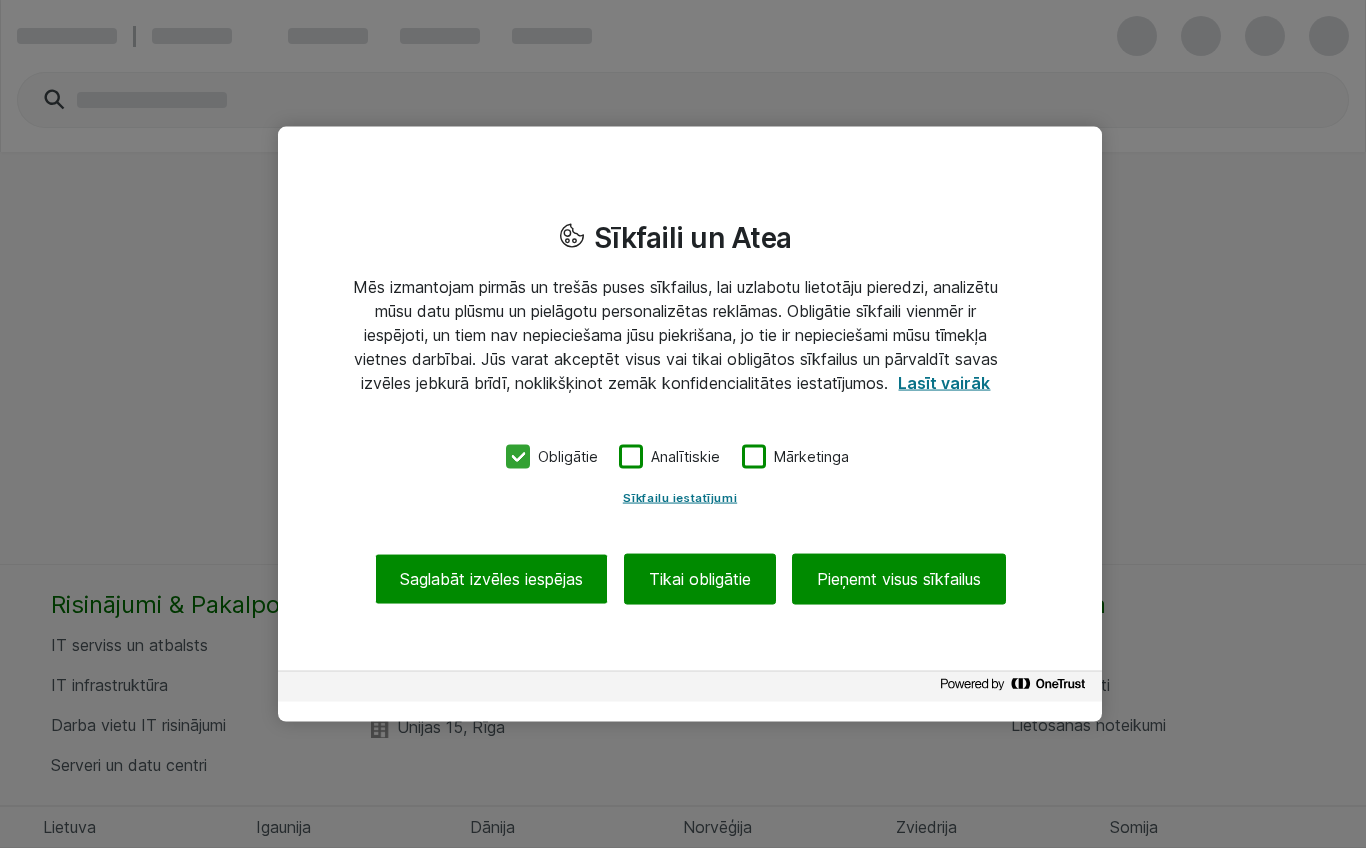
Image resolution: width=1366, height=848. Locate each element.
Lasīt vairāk (944, 383)
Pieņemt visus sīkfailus (899, 578)
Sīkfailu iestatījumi (680, 497)
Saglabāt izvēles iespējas (491, 578)
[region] (690, 424)
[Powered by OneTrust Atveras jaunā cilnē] (1016, 688)
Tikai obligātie (700, 578)
